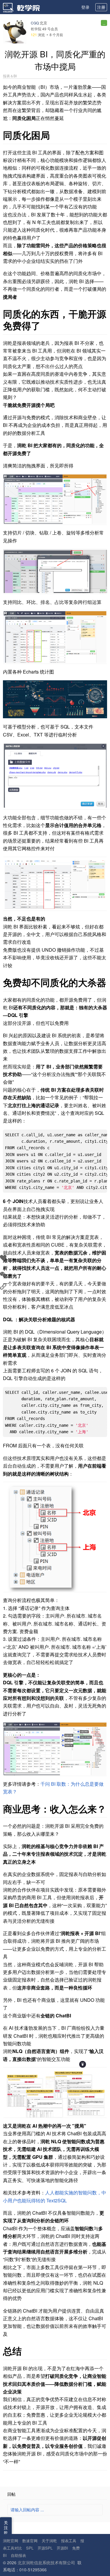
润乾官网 (11, 2541)
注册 (101, 7)
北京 (43, 23)
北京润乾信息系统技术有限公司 (46, 2562)
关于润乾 (49, 2541)
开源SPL (45, 2548)
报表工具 (69, 2541)
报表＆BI (10, 76)
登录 (85, 7)
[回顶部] (83, 2064)
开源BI (62, 2548)
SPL (30, 2548)
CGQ (35, 23)
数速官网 (30, 2541)
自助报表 (18, 2555)
